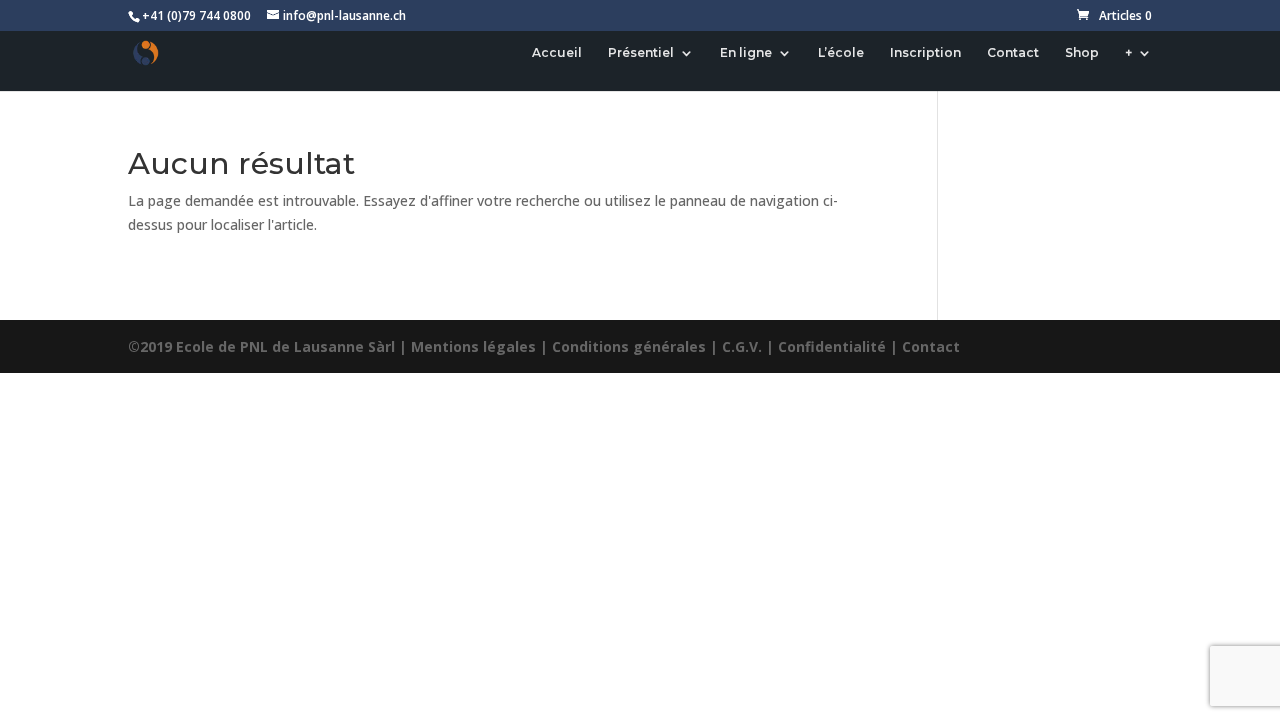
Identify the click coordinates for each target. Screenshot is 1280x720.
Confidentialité (832, 346)
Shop (1082, 53)
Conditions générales (629, 346)
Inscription (925, 53)
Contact (1013, 53)
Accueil (557, 53)
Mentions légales (473, 346)
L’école (841, 53)
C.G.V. (742, 346)
